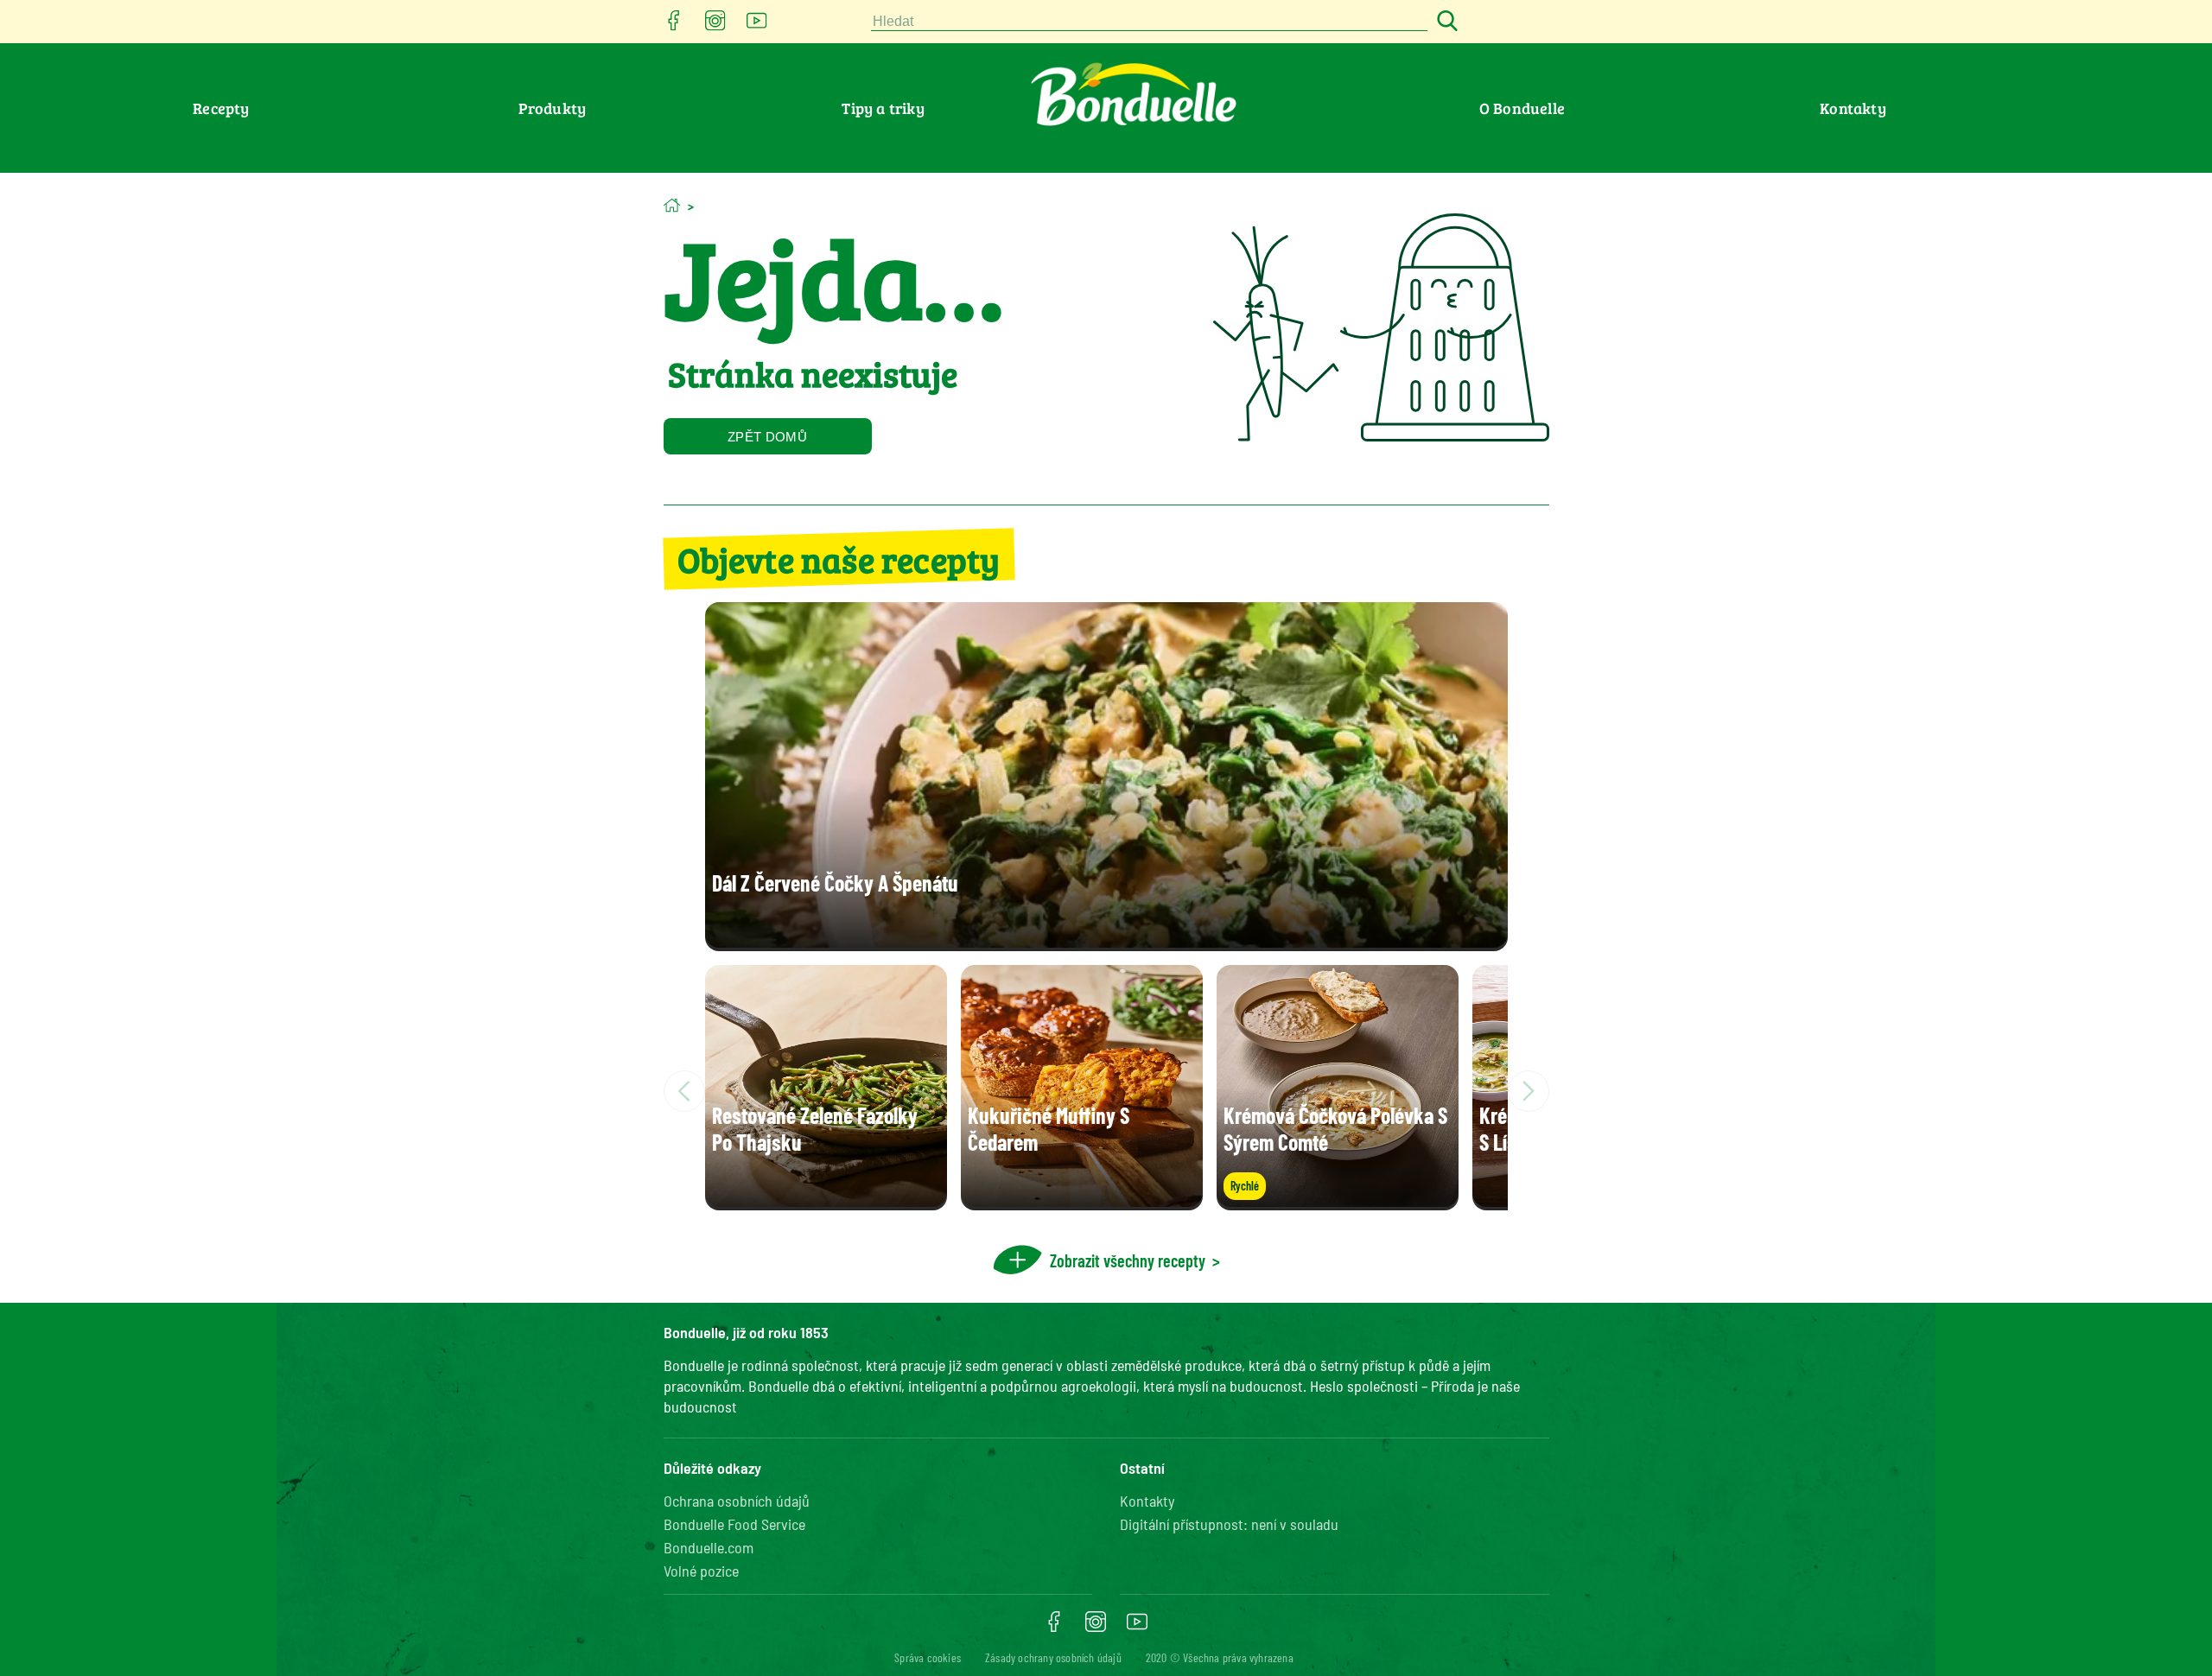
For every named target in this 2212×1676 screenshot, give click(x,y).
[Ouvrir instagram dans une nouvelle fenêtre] (715, 25)
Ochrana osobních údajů (737, 1501)
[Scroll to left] (684, 1091)
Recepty (221, 108)
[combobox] (1149, 22)
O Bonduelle (1522, 108)
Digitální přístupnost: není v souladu (1229, 1524)
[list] (1106, 1091)
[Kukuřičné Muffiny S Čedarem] (1082, 1201)
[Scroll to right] (1529, 1091)
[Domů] (672, 205)
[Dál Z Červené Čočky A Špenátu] (1106, 942)
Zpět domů (767, 437)
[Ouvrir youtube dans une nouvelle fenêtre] (757, 25)
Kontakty (1853, 108)
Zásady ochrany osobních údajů (1053, 1657)
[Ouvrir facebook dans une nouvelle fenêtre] (674, 25)
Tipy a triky (883, 108)
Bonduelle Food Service (734, 1524)
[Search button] (1445, 22)
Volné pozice (701, 1571)
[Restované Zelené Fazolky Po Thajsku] (826, 1201)
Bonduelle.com (709, 1547)
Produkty (553, 108)
